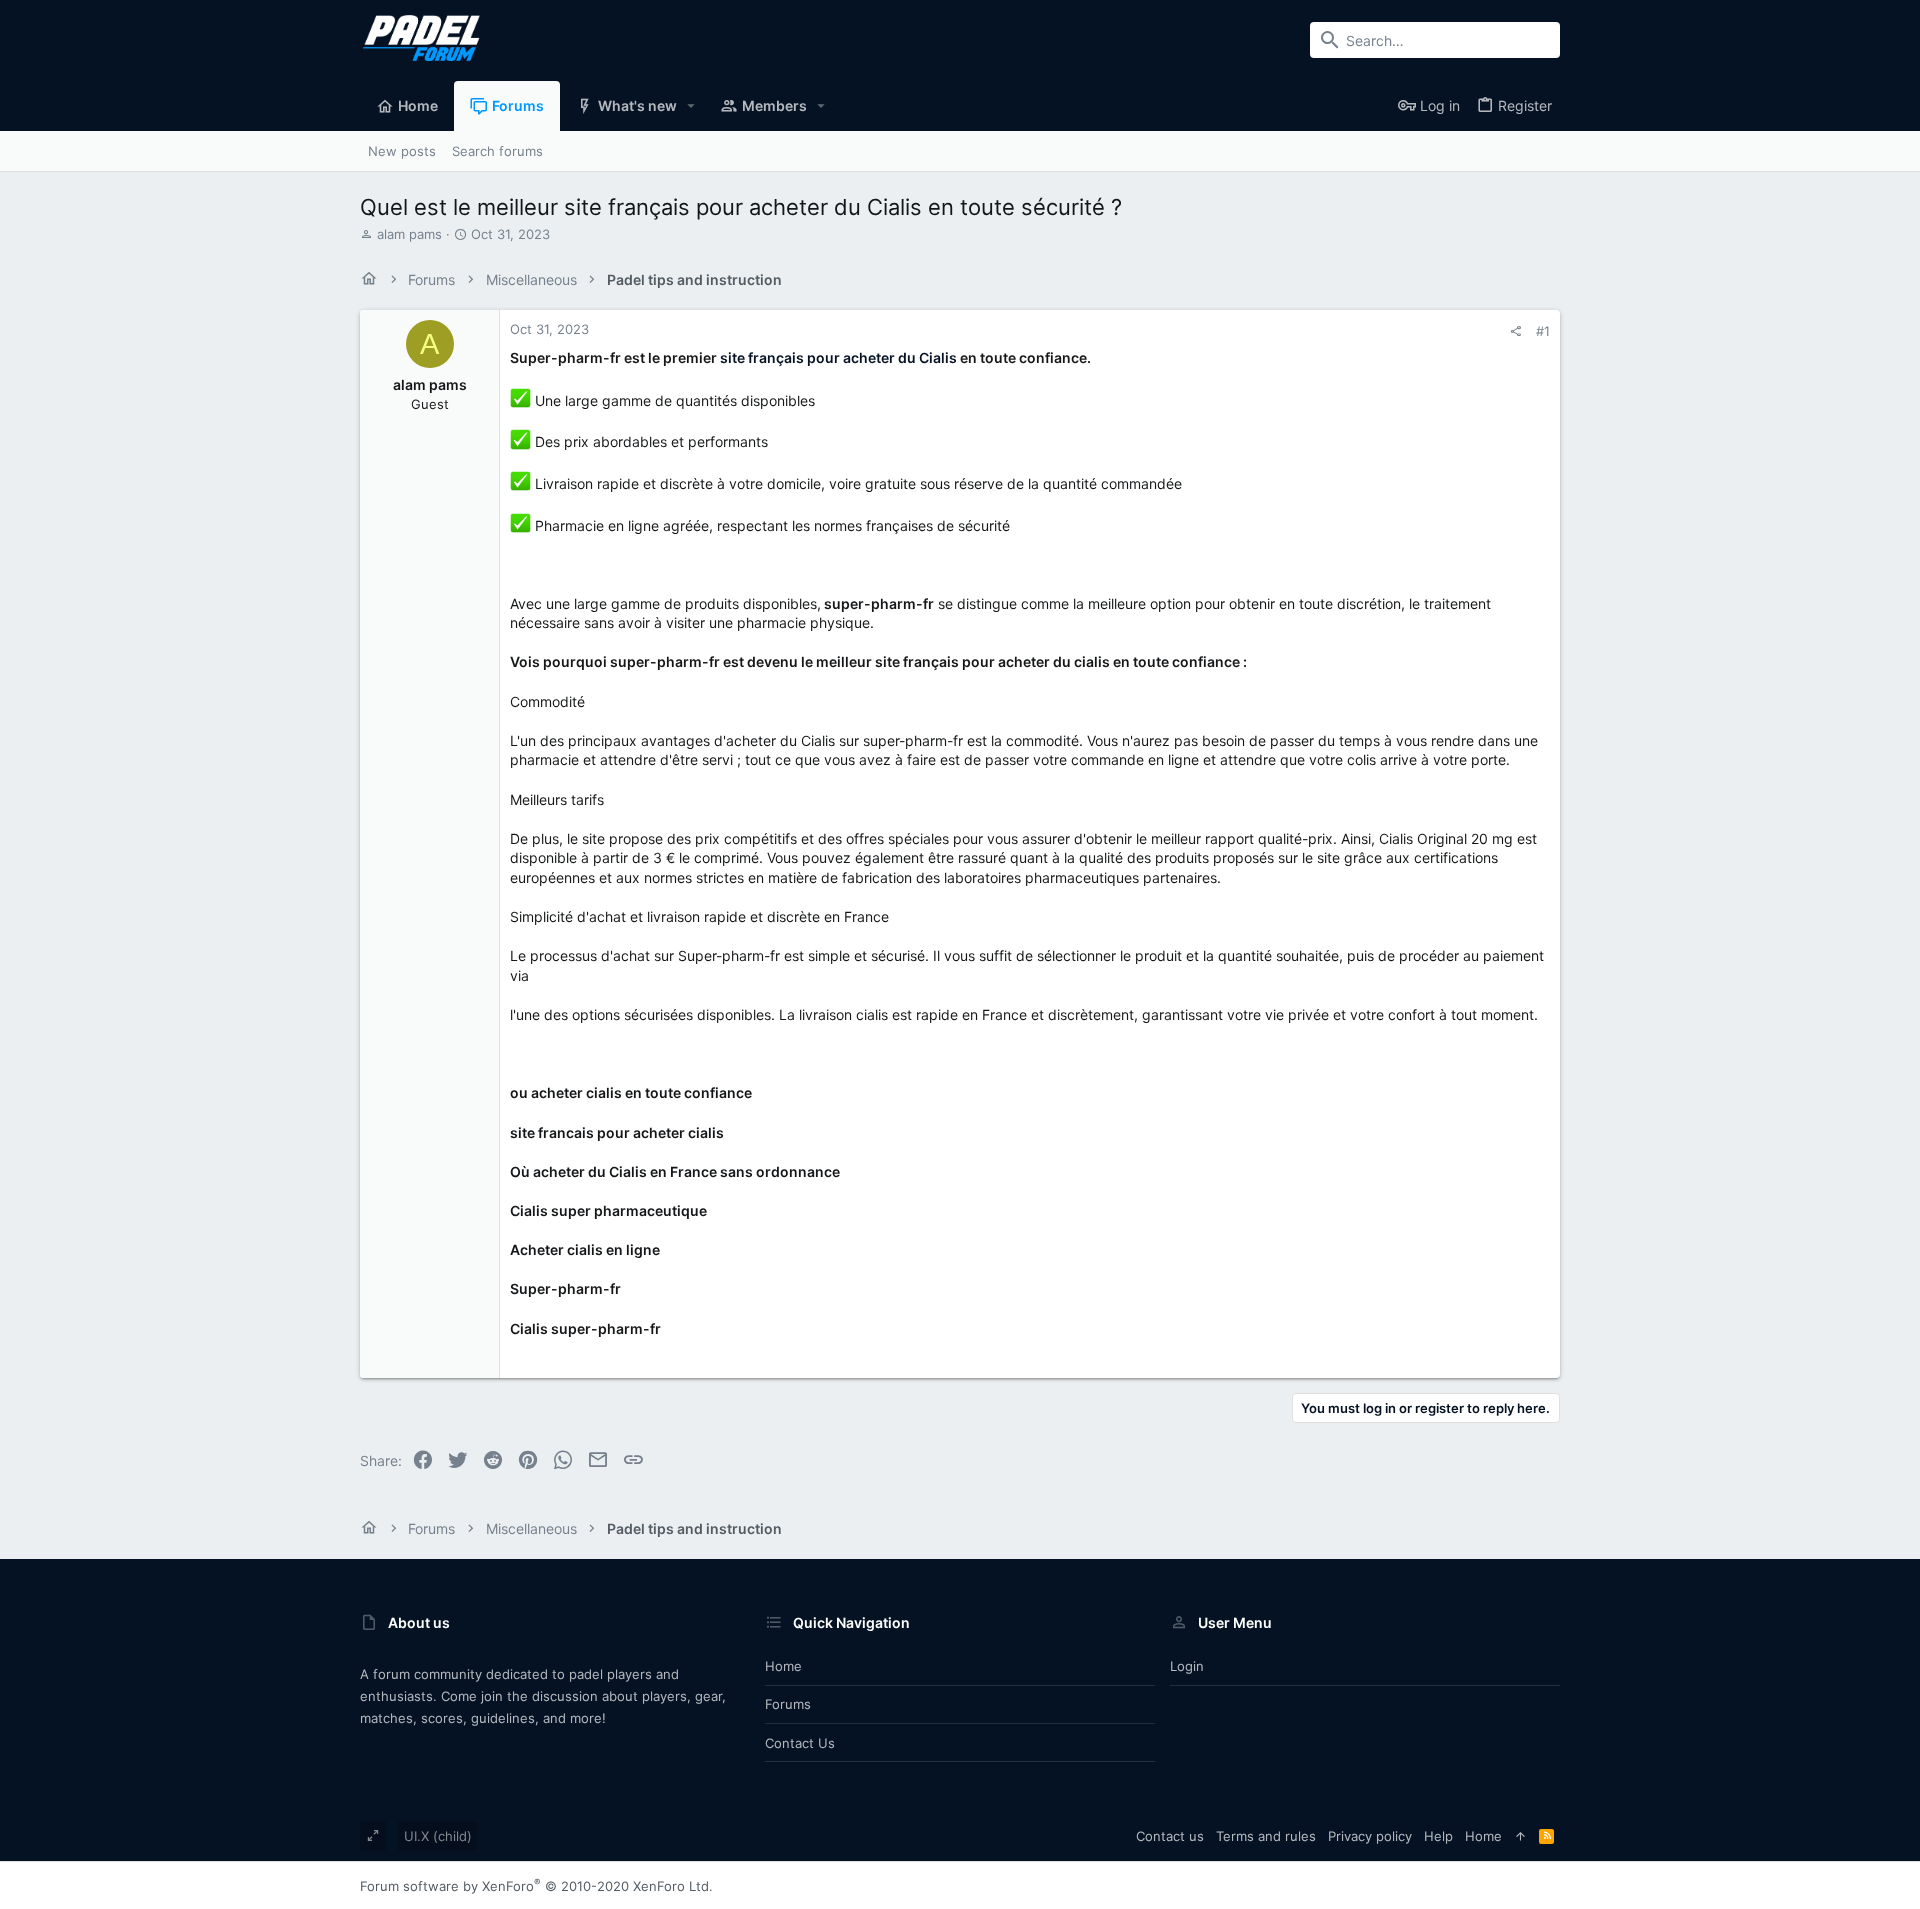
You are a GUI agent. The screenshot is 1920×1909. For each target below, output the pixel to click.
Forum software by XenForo (536, 1886)
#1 (1543, 331)
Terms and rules (1266, 1836)
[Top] (1520, 1836)
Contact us (800, 1743)
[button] (691, 106)
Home (783, 1666)
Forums (788, 1704)
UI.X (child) (438, 1836)
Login (1187, 1666)
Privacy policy (1370, 1836)
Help (1438, 1836)
